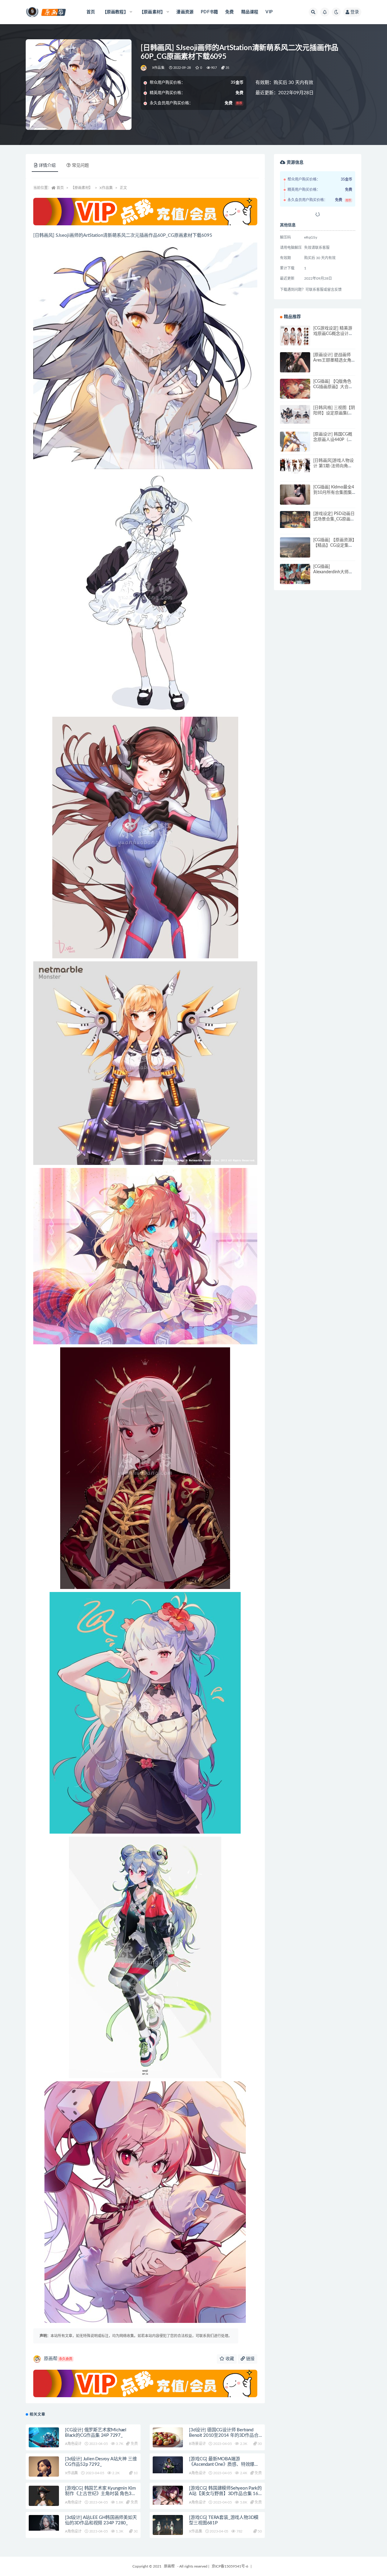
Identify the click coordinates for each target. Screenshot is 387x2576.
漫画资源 (185, 12)
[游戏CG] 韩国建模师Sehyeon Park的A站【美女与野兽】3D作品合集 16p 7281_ (225, 2494)
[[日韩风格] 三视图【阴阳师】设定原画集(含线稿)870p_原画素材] (295, 414)
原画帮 (58, 2359)
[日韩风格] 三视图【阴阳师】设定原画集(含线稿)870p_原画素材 (334, 413)
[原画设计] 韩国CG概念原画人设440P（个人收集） (333, 440)
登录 (355, 12)
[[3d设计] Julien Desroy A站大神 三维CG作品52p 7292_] (44, 2473)
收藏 (229, 2359)
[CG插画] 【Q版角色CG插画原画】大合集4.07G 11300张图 (333, 387)
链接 (250, 2359)
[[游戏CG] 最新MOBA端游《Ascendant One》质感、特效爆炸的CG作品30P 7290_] (168, 2465)
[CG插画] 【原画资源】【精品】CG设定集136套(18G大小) (334, 545)
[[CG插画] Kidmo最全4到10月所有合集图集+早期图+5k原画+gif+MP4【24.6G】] (295, 500)
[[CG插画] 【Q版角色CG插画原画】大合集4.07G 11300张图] (295, 394)
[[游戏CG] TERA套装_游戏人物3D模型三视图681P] (168, 2527)
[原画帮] (144, 68)
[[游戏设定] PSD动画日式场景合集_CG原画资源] (295, 519)
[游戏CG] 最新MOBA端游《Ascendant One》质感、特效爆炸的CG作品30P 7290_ (224, 2464)
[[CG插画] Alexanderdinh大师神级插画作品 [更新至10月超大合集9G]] (295, 579)
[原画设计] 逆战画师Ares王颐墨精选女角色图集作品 (332, 360)
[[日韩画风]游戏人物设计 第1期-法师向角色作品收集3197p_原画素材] (295, 466)
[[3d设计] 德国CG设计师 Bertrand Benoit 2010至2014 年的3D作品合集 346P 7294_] (168, 2443)
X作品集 (158, 68)
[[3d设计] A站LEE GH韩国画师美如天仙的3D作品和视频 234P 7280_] (44, 2523)
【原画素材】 (82, 188)
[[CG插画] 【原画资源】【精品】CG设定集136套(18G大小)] (295, 552)
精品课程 (250, 12)
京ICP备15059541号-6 (230, 2566)
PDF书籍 (209, 12)
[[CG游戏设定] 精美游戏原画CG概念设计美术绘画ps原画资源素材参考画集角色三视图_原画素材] (295, 336)
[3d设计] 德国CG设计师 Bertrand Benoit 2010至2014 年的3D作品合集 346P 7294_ (224, 2435)
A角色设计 (73, 2444)
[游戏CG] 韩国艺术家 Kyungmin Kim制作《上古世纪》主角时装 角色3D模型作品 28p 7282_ (100, 2494)
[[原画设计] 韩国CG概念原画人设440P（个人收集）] (295, 447)
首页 (91, 12)
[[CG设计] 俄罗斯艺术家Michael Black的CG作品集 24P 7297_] (44, 2438)
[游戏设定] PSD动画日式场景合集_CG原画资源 (334, 519)
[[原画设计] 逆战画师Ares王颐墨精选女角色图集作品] (295, 367)
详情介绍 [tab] (47, 166)
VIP (269, 12)
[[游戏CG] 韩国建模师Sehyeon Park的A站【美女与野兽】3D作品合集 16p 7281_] (168, 2495)
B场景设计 (197, 2444)
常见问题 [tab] (80, 166)
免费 (229, 12)
